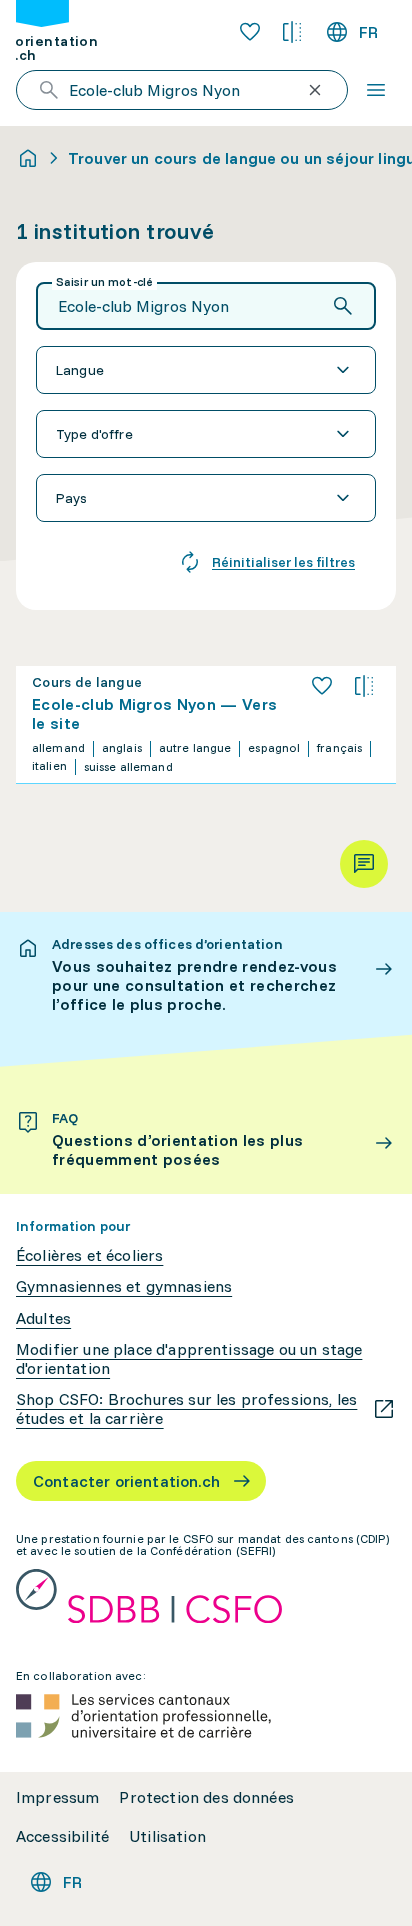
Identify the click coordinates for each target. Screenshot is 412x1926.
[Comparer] (364, 686)
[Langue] (206, 370)
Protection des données (206, 1797)
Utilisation (167, 1836)
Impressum (57, 1797)
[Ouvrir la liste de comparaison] (292, 32)
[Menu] (376, 90)
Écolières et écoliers (89, 1255)
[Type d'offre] (206, 434)
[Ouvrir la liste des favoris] (250, 32)
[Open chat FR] (364, 864)
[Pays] (206, 498)
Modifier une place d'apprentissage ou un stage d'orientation (189, 1359)
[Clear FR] (315, 90)
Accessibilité (62, 1836)
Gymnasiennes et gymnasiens (124, 1286)
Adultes (43, 1318)
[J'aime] (322, 686)
